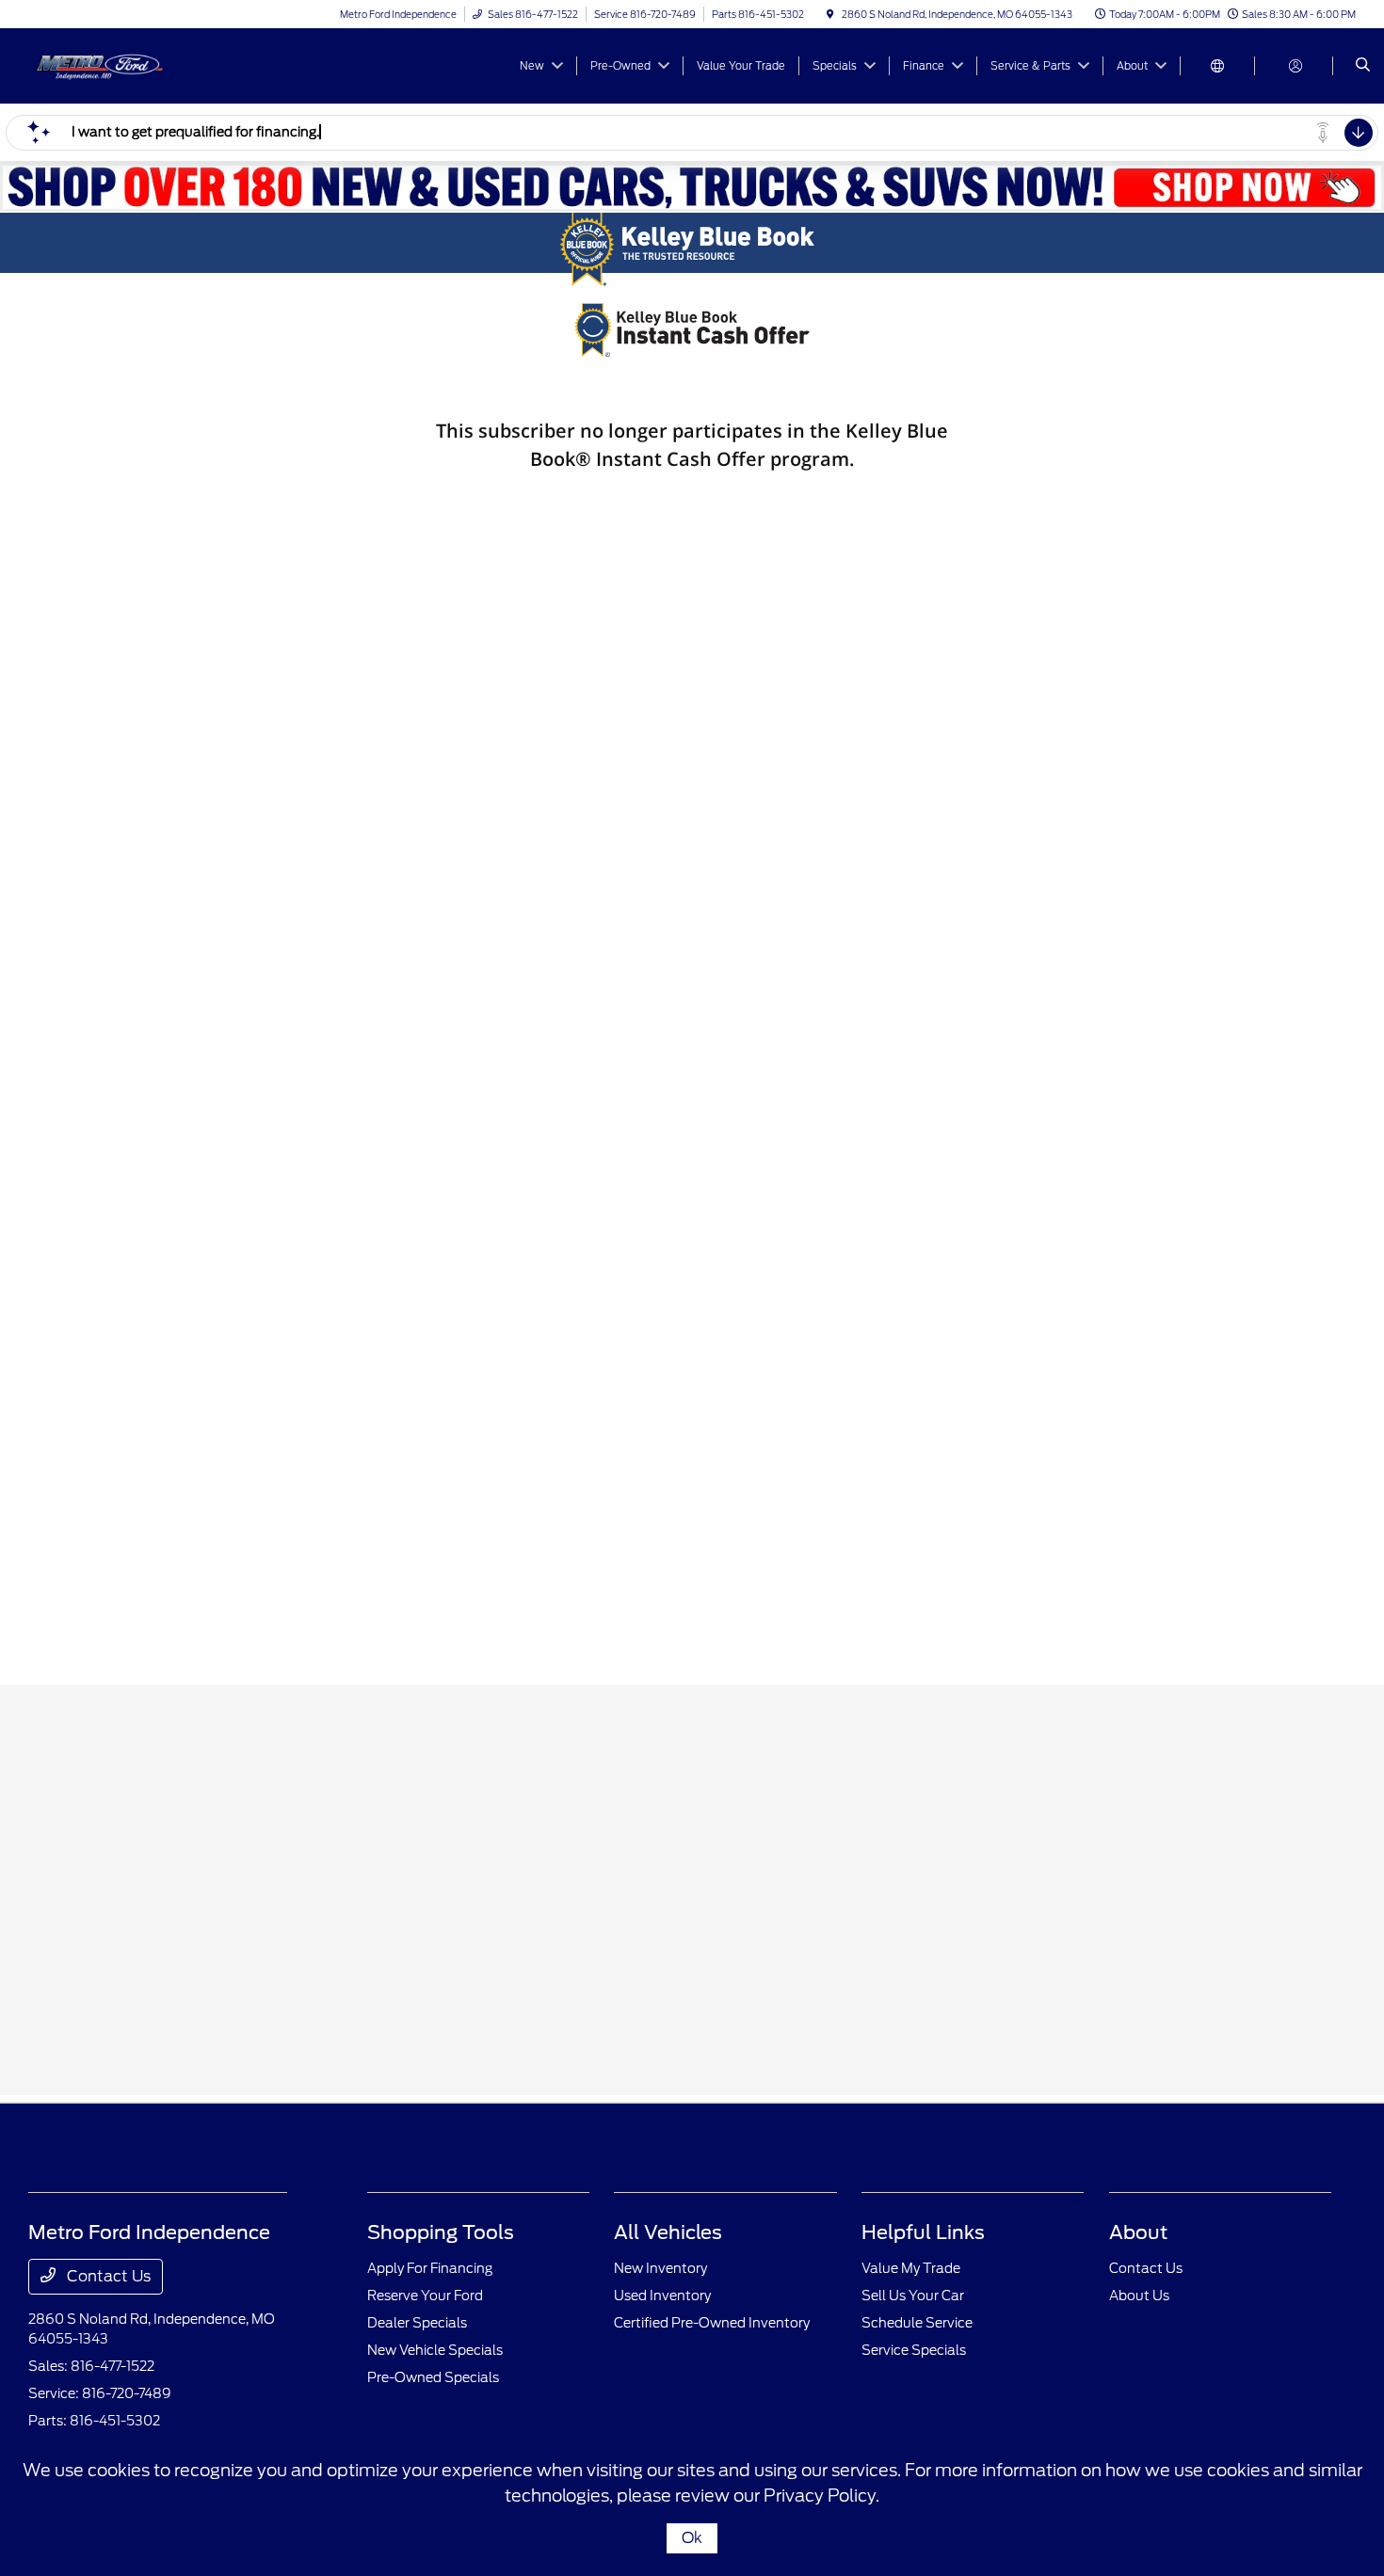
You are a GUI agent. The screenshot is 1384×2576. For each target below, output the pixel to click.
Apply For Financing (430, 2268)
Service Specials (914, 2350)
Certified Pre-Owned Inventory (712, 2323)
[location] (830, 14)
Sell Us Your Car (913, 2296)
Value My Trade (911, 2268)
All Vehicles (668, 2232)
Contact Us (107, 2276)
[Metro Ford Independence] (113, 64)
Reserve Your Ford (425, 2296)
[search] (1363, 66)
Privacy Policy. (821, 2496)
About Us (1139, 2296)
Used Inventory (662, 2296)
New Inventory (660, 2268)
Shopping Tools (441, 2232)
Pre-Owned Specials (433, 2377)
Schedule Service (917, 2323)
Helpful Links (923, 2232)
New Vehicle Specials (435, 2350)
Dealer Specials (417, 2323)
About (1138, 2232)
